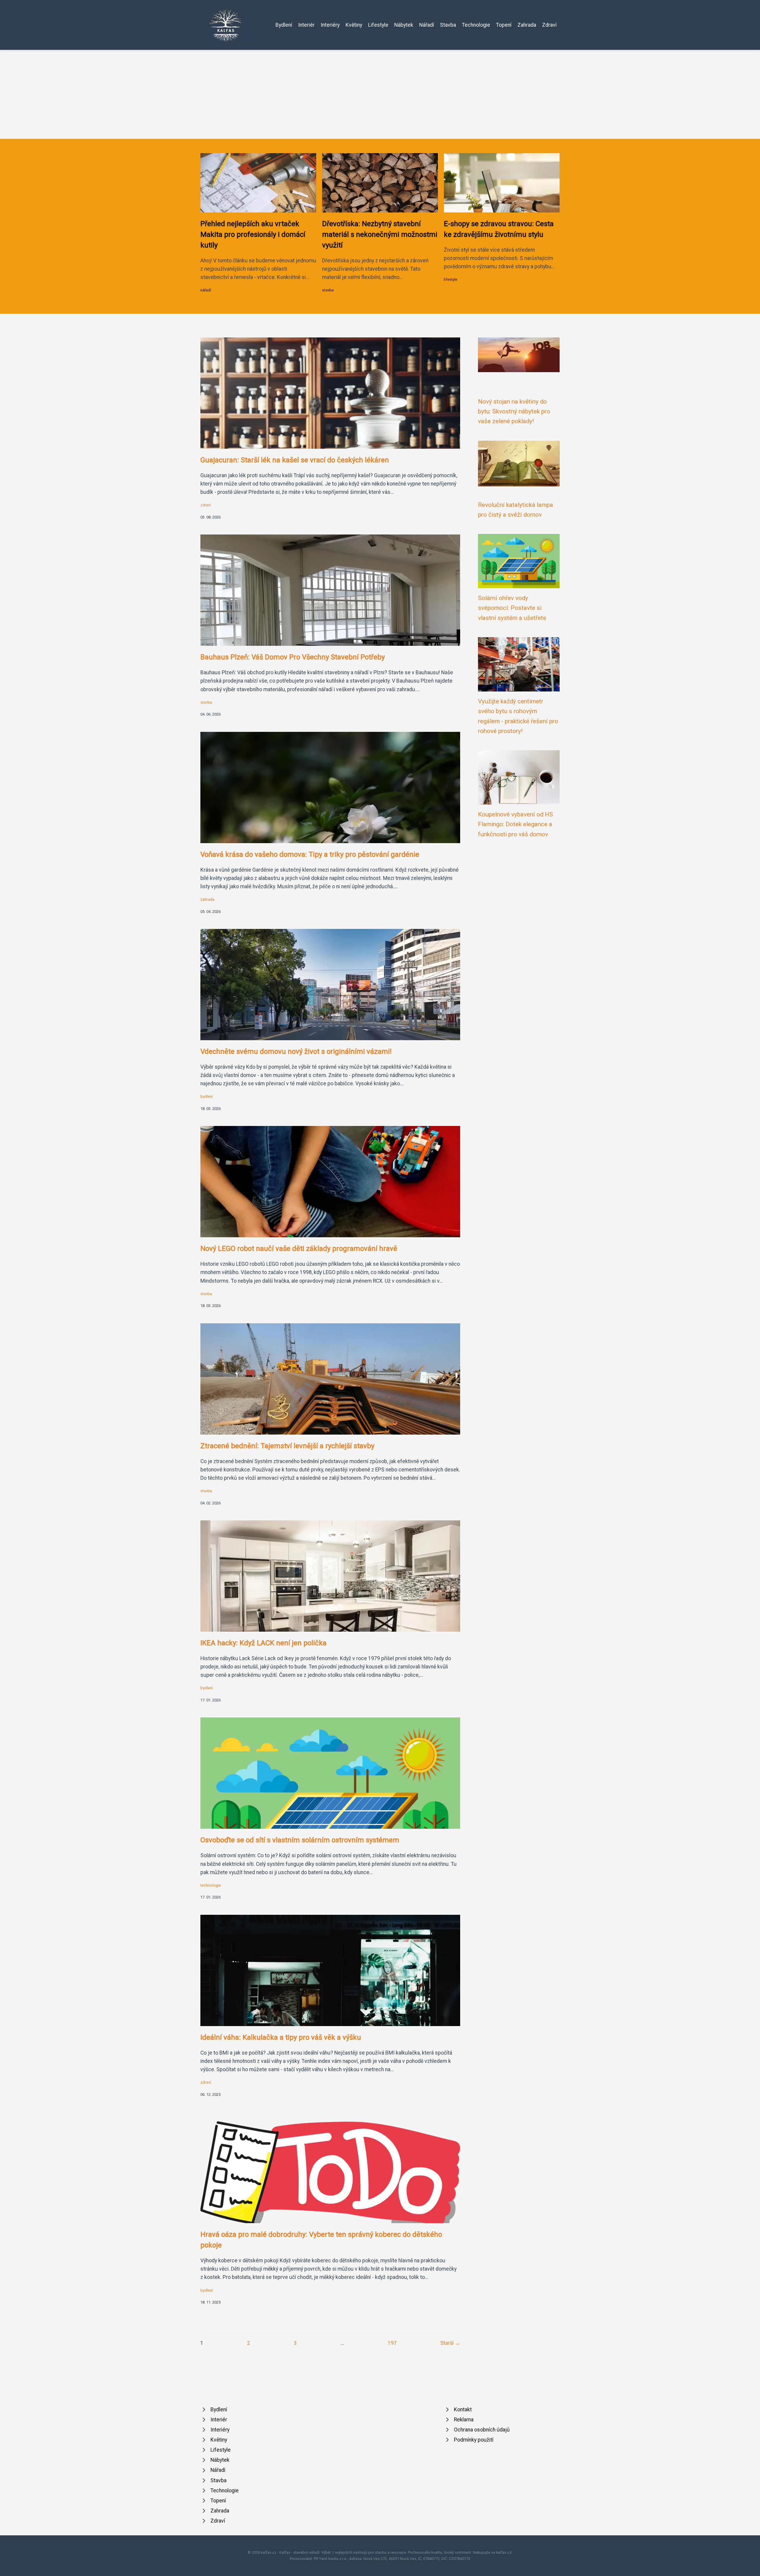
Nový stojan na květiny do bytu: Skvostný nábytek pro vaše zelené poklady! (514, 411)
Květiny (354, 25)
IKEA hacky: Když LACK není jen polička (263, 1643)
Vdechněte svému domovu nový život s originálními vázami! (296, 1051)
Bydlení (284, 25)
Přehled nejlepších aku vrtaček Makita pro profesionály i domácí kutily (253, 234)
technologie (211, 1885)
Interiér (306, 25)
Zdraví (549, 25)
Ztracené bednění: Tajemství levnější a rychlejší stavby (287, 1446)
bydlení (207, 1096)
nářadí (206, 290)
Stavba (448, 25)
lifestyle (451, 279)
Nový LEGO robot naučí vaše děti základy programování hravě (299, 1249)
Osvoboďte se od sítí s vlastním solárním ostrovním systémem (300, 1840)
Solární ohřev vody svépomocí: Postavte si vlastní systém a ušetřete (512, 608)
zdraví (206, 505)
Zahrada (527, 25)
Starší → (450, 2343)
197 (392, 2343)
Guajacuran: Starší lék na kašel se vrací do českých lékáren (295, 460)
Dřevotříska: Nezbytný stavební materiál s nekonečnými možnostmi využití (380, 234)
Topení (504, 25)
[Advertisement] (380, 94)
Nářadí (427, 25)
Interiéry (330, 25)
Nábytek (404, 25)
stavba (328, 290)
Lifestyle (378, 25)
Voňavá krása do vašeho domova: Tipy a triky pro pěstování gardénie (310, 854)
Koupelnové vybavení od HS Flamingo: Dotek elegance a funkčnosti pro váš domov (516, 824)
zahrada (207, 899)
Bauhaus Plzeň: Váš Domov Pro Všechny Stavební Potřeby (293, 657)
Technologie (476, 25)
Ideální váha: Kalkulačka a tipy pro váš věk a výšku (281, 2037)
